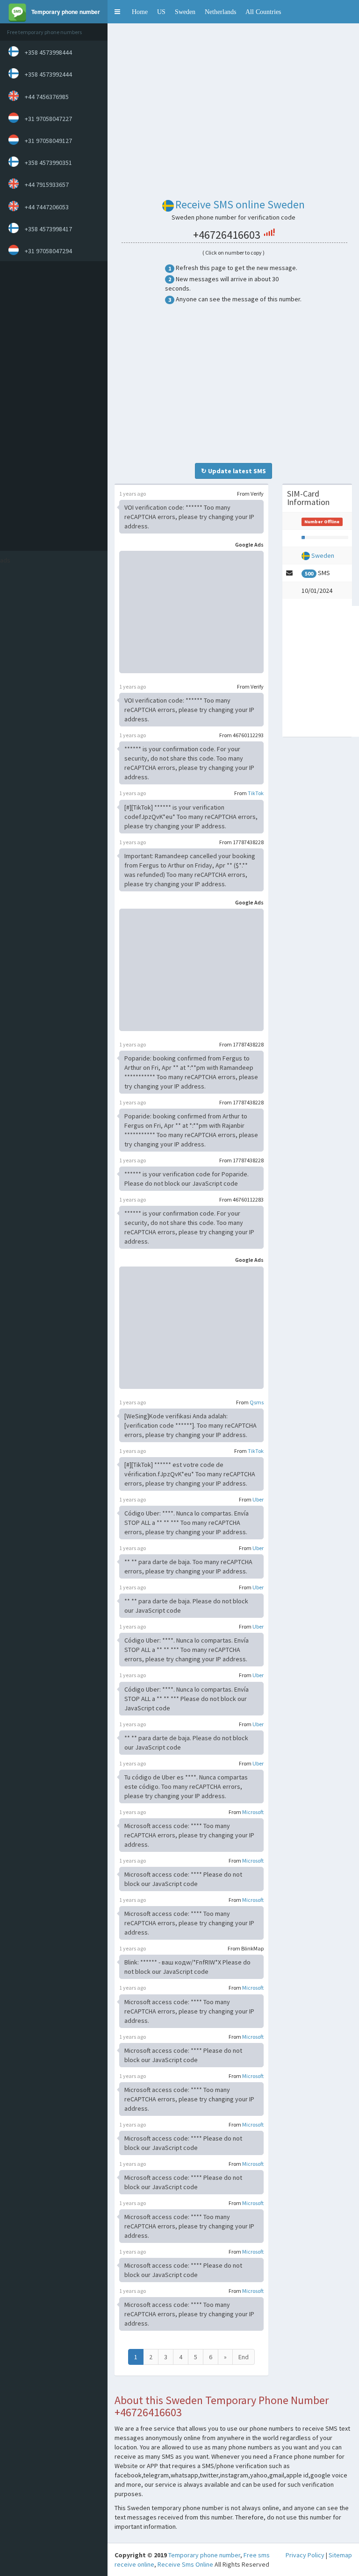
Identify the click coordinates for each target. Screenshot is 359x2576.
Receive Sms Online (185, 2564)
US (161, 12)
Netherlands (220, 12)
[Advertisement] (51, 406)
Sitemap (340, 2555)
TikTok (256, 793)
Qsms (257, 1402)
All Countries (263, 12)
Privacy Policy (305, 2555)
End (244, 2357)
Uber (258, 1499)
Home (140, 12)
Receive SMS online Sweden (240, 204)
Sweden (185, 12)
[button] (117, 12)
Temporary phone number (204, 2555)
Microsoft (253, 1812)
